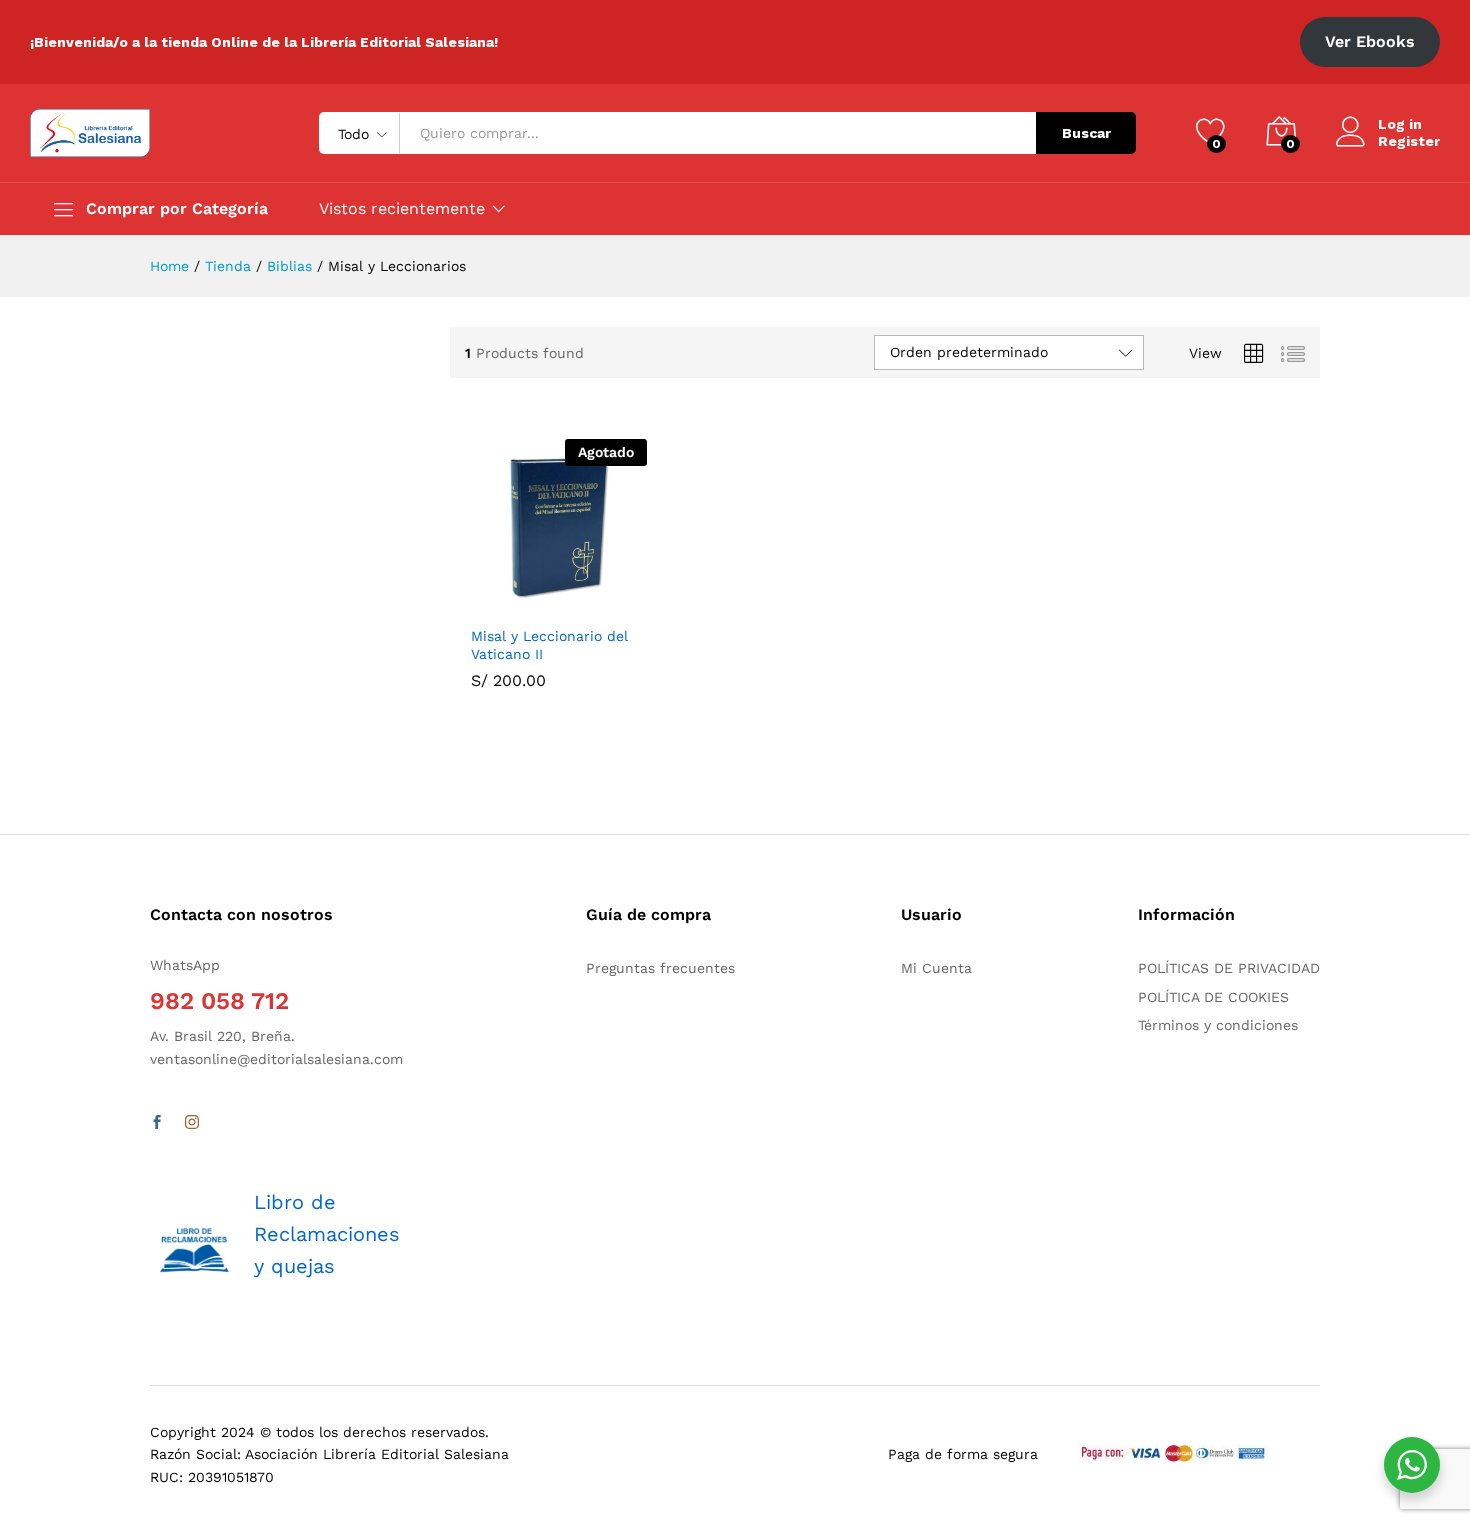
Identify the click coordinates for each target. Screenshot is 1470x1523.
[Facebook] (157, 1123)
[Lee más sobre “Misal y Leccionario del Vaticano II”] (510, 603)
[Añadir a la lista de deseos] (602, 603)
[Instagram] (192, 1123)
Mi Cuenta (936, 968)
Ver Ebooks (1370, 41)
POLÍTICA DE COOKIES (1213, 997)
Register (1409, 141)
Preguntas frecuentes (660, 968)
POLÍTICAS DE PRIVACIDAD (1229, 968)
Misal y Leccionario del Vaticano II (549, 645)
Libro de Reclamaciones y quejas (327, 1234)
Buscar (1086, 133)
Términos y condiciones (1218, 1025)
